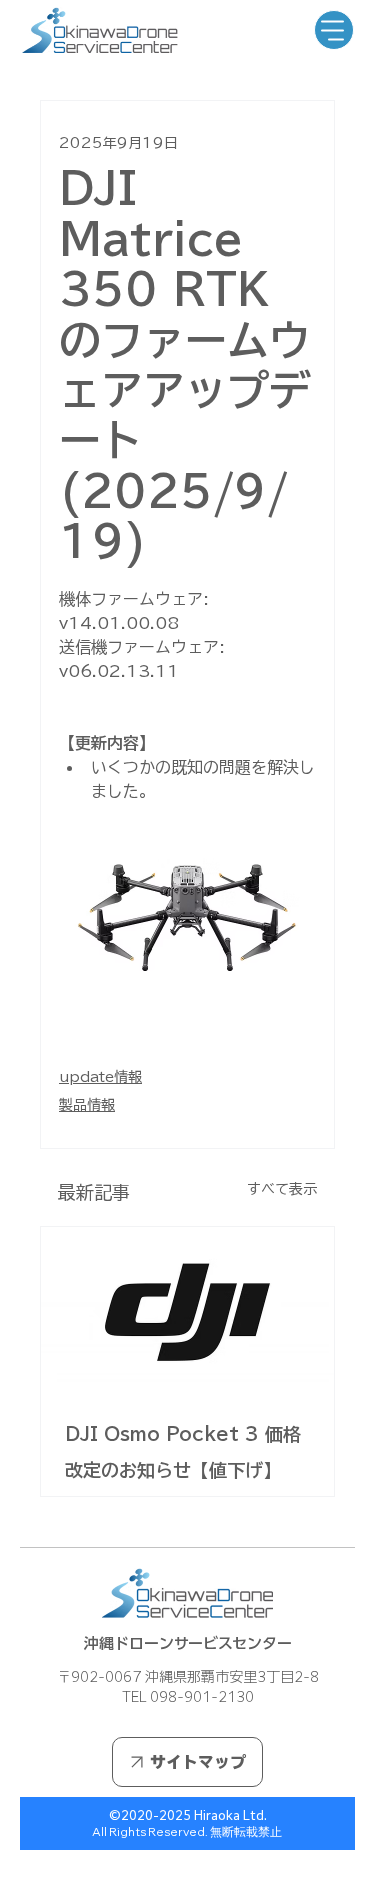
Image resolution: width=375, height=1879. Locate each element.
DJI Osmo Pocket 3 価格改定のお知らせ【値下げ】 (183, 1452)
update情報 (100, 1077)
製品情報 (87, 1105)
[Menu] (334, 30)
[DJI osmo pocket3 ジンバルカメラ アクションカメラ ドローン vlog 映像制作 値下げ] (187, 1309)
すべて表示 (282, 1189)
